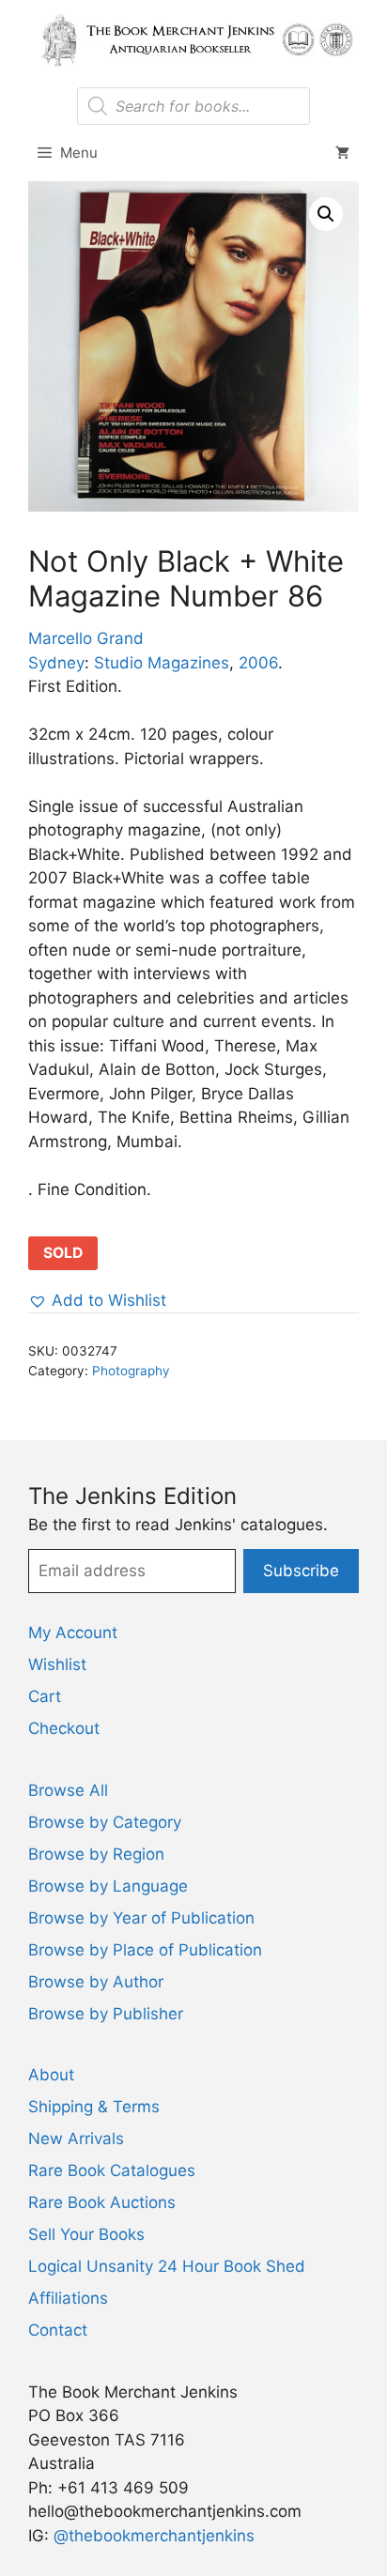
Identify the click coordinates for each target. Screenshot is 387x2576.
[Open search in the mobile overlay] (193, 106)
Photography (131, 1371)
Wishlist (57, 1664)
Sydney (56, 663)
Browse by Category (105, 1822)
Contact (58, 2330)
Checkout (64, 1728)
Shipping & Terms (94, 2107)
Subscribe (301, 1571)
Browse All (68, 1790)
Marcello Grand (86, 638)
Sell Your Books (86, 2234)
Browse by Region (96, 1854)
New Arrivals (76, 2139)
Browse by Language (108, 1886)
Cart (45, 1696)
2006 (258, 663)
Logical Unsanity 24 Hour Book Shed (167, 2266)
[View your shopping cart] (342, 153)
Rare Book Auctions (102, 2202)
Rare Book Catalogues (112, 2170)
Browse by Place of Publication (145, 1950)
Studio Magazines (162, 663)
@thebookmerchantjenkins (154, 2536)
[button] (326, 214)
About (51, 2075)
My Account (73, 1633)
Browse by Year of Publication (141, 1918)
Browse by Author (96, 1982)
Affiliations (68, 2298)
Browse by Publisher (106, 2014)
